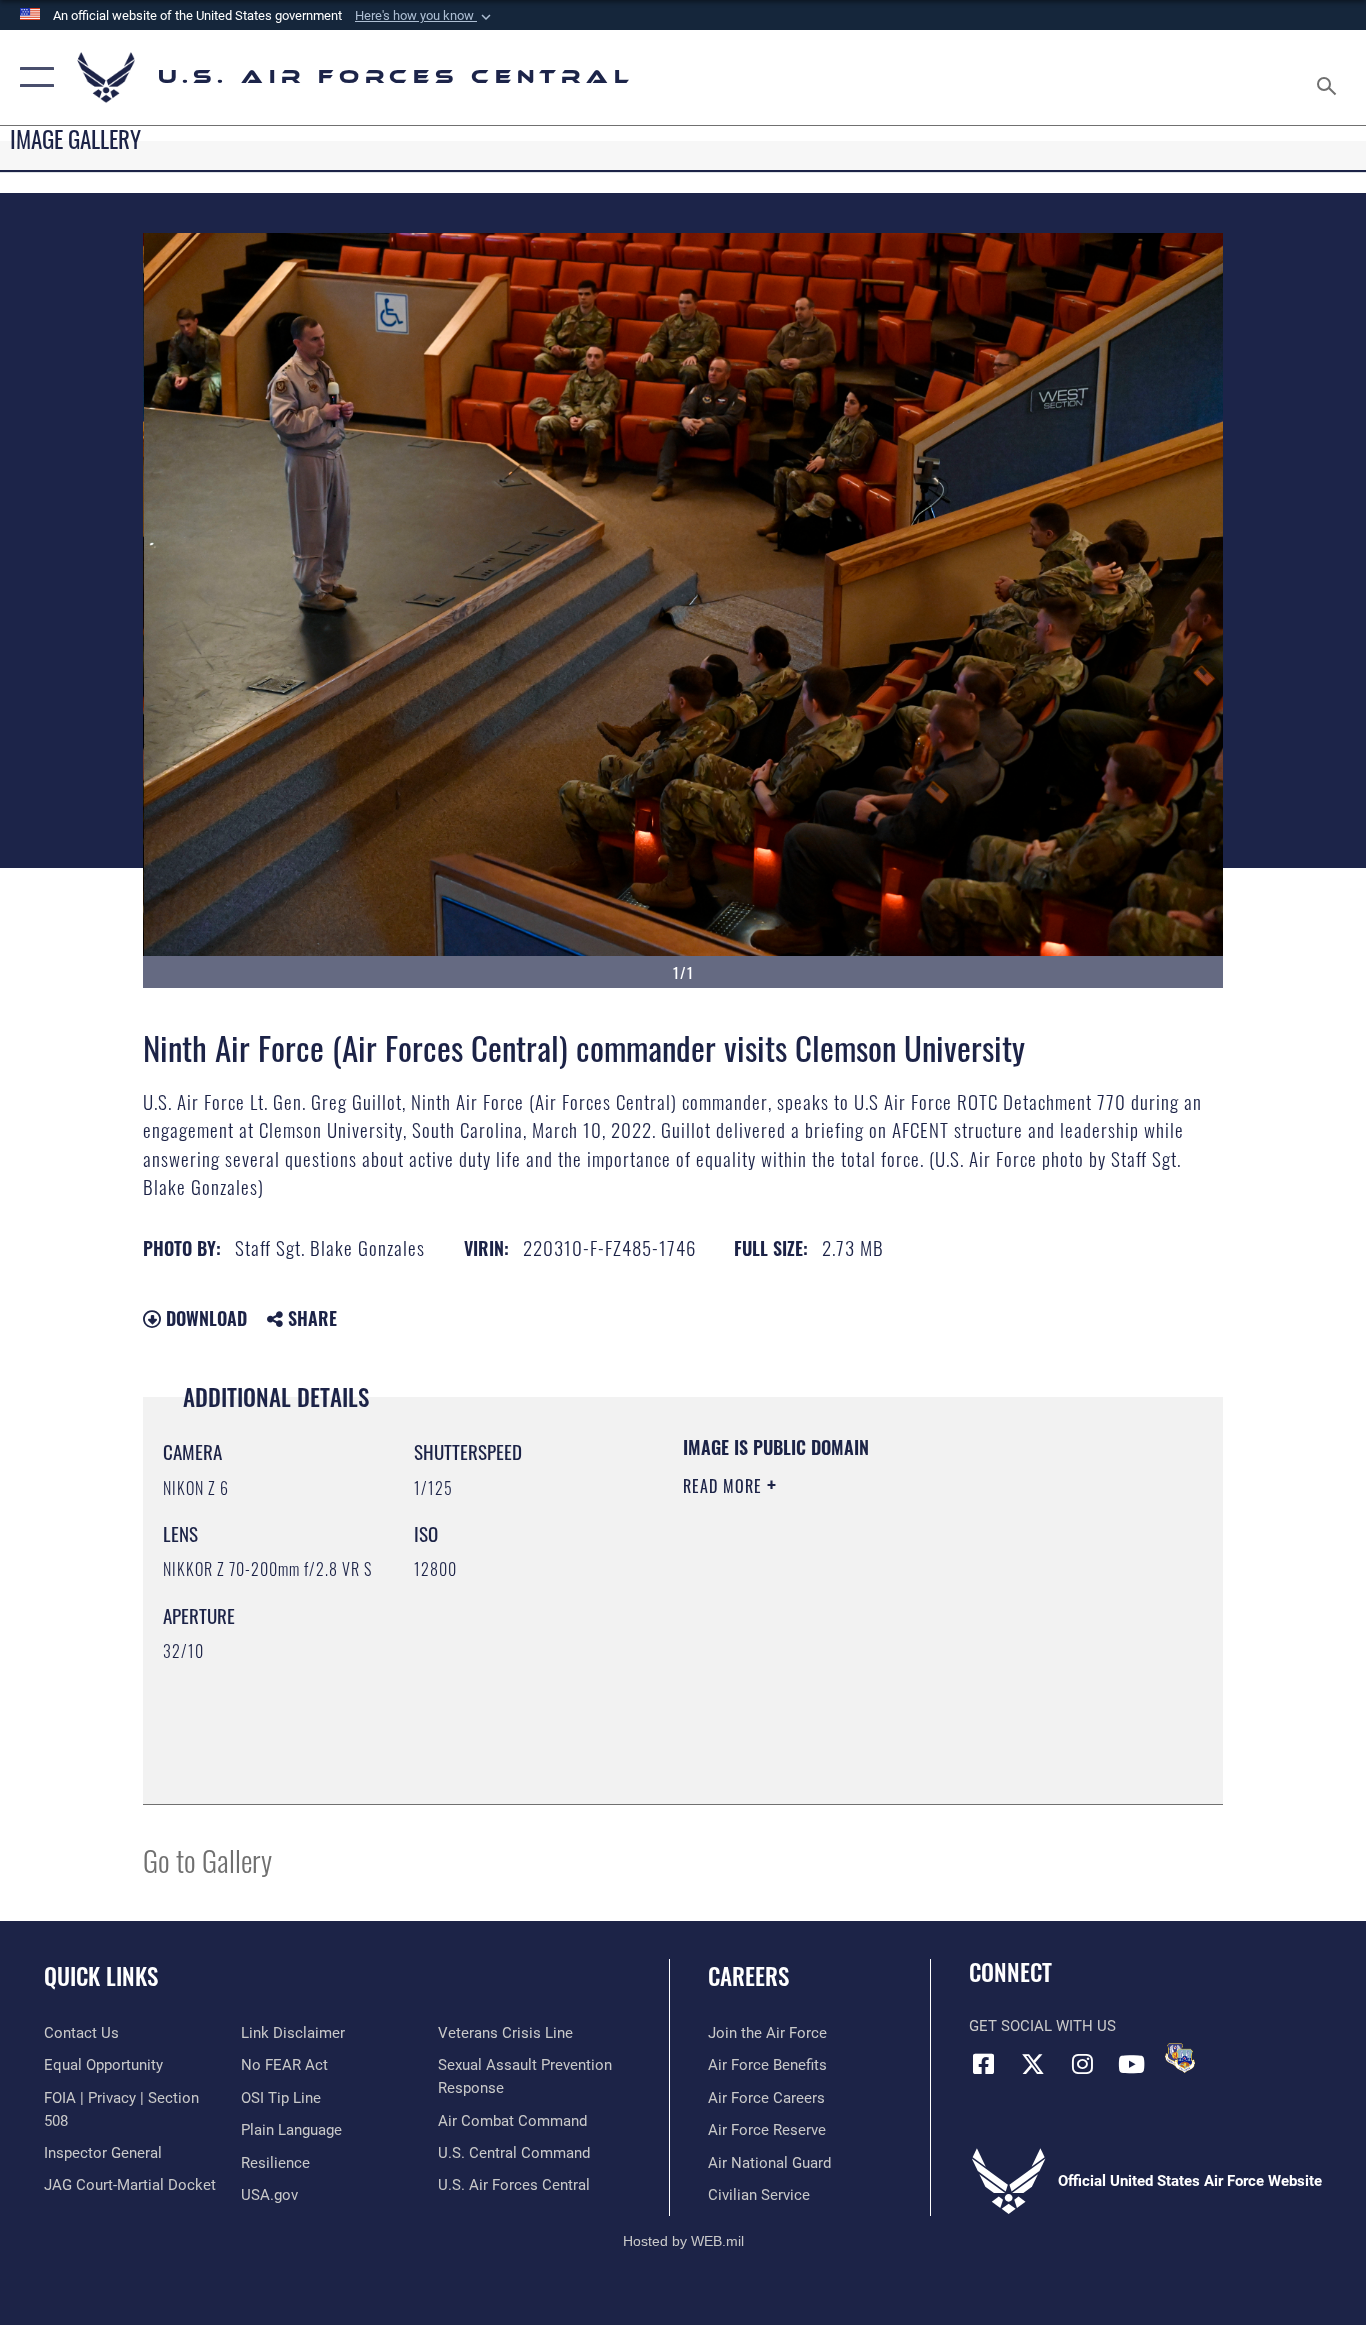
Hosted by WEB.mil (683, 2241)
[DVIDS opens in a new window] (1180, 2058)
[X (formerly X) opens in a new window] (1033, 2064)
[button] (425, 16)
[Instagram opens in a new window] (1082, 2064)
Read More (725, 1486)
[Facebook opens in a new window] (984, 2064)
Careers (748, 1976)
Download (204, 1318)
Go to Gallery (207, 1859)
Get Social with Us (1042, 2026)
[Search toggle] (1330, 77)
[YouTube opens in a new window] (1131, 2064)
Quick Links (101, 1976)
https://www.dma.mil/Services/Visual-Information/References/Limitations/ (917, 1641)
